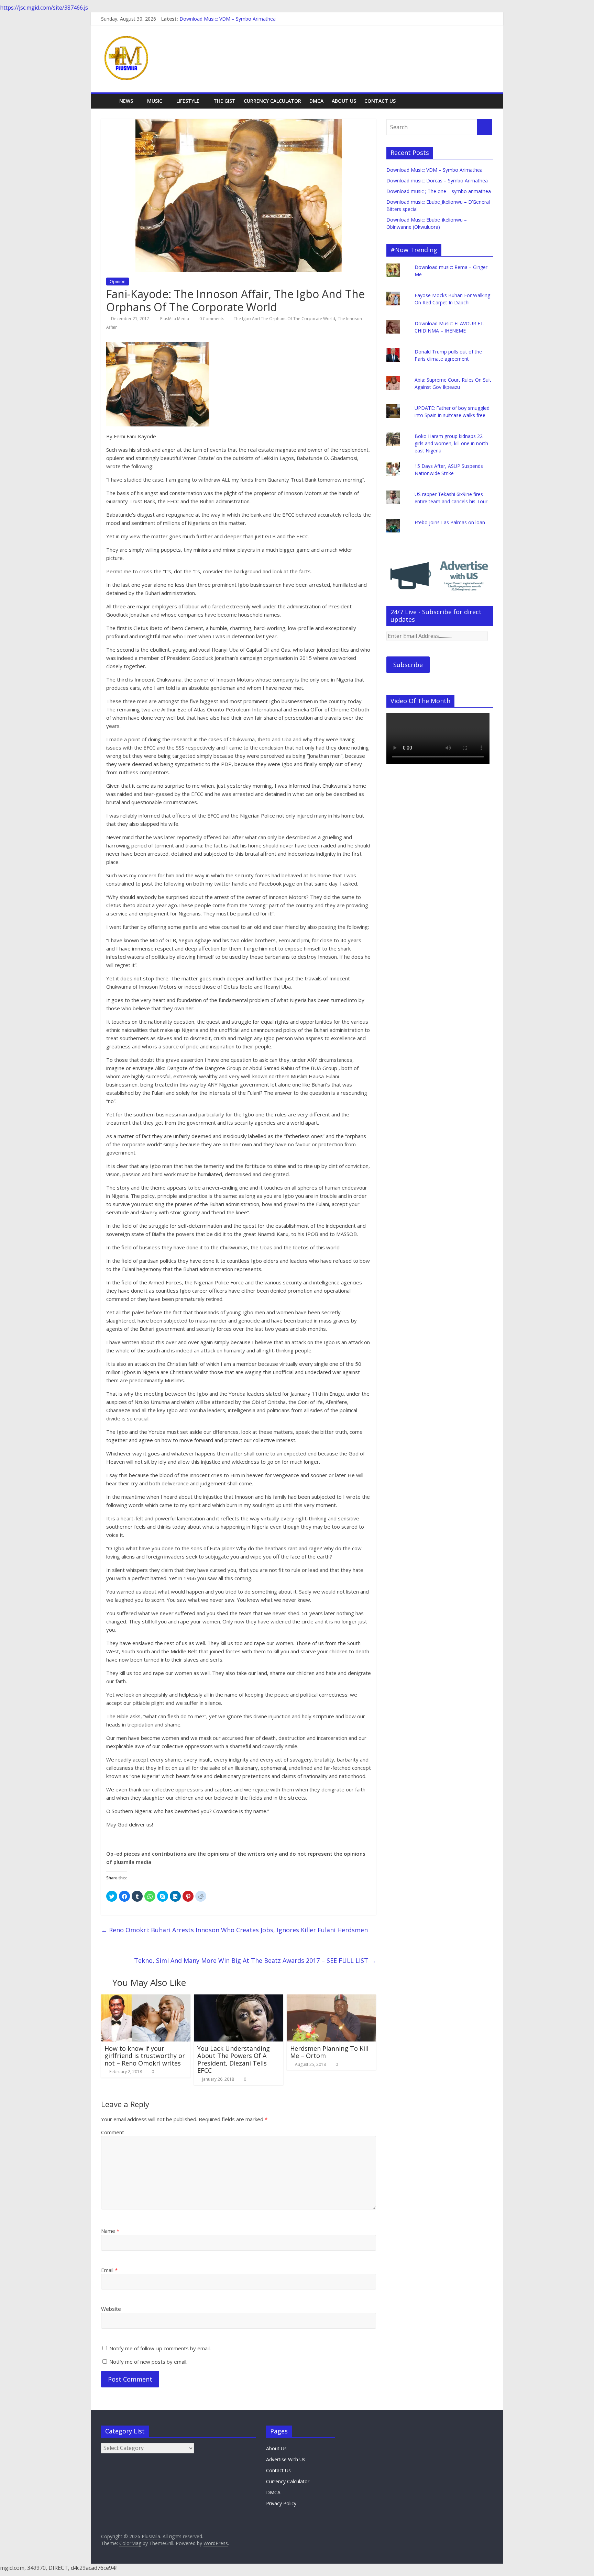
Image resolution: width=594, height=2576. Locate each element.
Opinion (118, 282)
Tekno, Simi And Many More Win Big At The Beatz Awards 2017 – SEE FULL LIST (255, 1960)
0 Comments (211, 319)
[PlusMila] (108, 101)
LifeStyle (188, 101)
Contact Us (380, 101)
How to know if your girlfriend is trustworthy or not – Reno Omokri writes (145, 2056)
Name (110, 2231)
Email (109, 2270)
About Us (344, 101)
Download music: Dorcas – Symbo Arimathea (437, 181)
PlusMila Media (175, 319)
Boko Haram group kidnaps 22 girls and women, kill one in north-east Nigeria (452, 443)
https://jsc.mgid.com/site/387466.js (44, 8)
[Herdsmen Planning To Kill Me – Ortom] (331, 1999)
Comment (113, 2132)
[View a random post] (486, 101)
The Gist (224, 101)
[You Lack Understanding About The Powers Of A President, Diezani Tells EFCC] (239, 1999)
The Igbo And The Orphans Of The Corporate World (284, 319)
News (126, 101)
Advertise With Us (286, 2459)
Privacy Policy (281, 2503)
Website (111, 2309)
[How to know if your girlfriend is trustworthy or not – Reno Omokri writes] (146, 1999)
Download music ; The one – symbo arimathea (439, 191)
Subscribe (408, 665)
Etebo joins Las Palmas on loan (450, 522)
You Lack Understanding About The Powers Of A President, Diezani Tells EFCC (234, 2060)
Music (155, 101)
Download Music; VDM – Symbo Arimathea (228, 19)
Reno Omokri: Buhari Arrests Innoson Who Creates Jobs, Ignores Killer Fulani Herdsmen (234, 1930)
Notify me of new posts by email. (148, 2362)
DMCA (316, 101)
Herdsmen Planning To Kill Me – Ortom (329, 2052)
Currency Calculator (272, 101)
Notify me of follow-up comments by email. (160, 2348)
